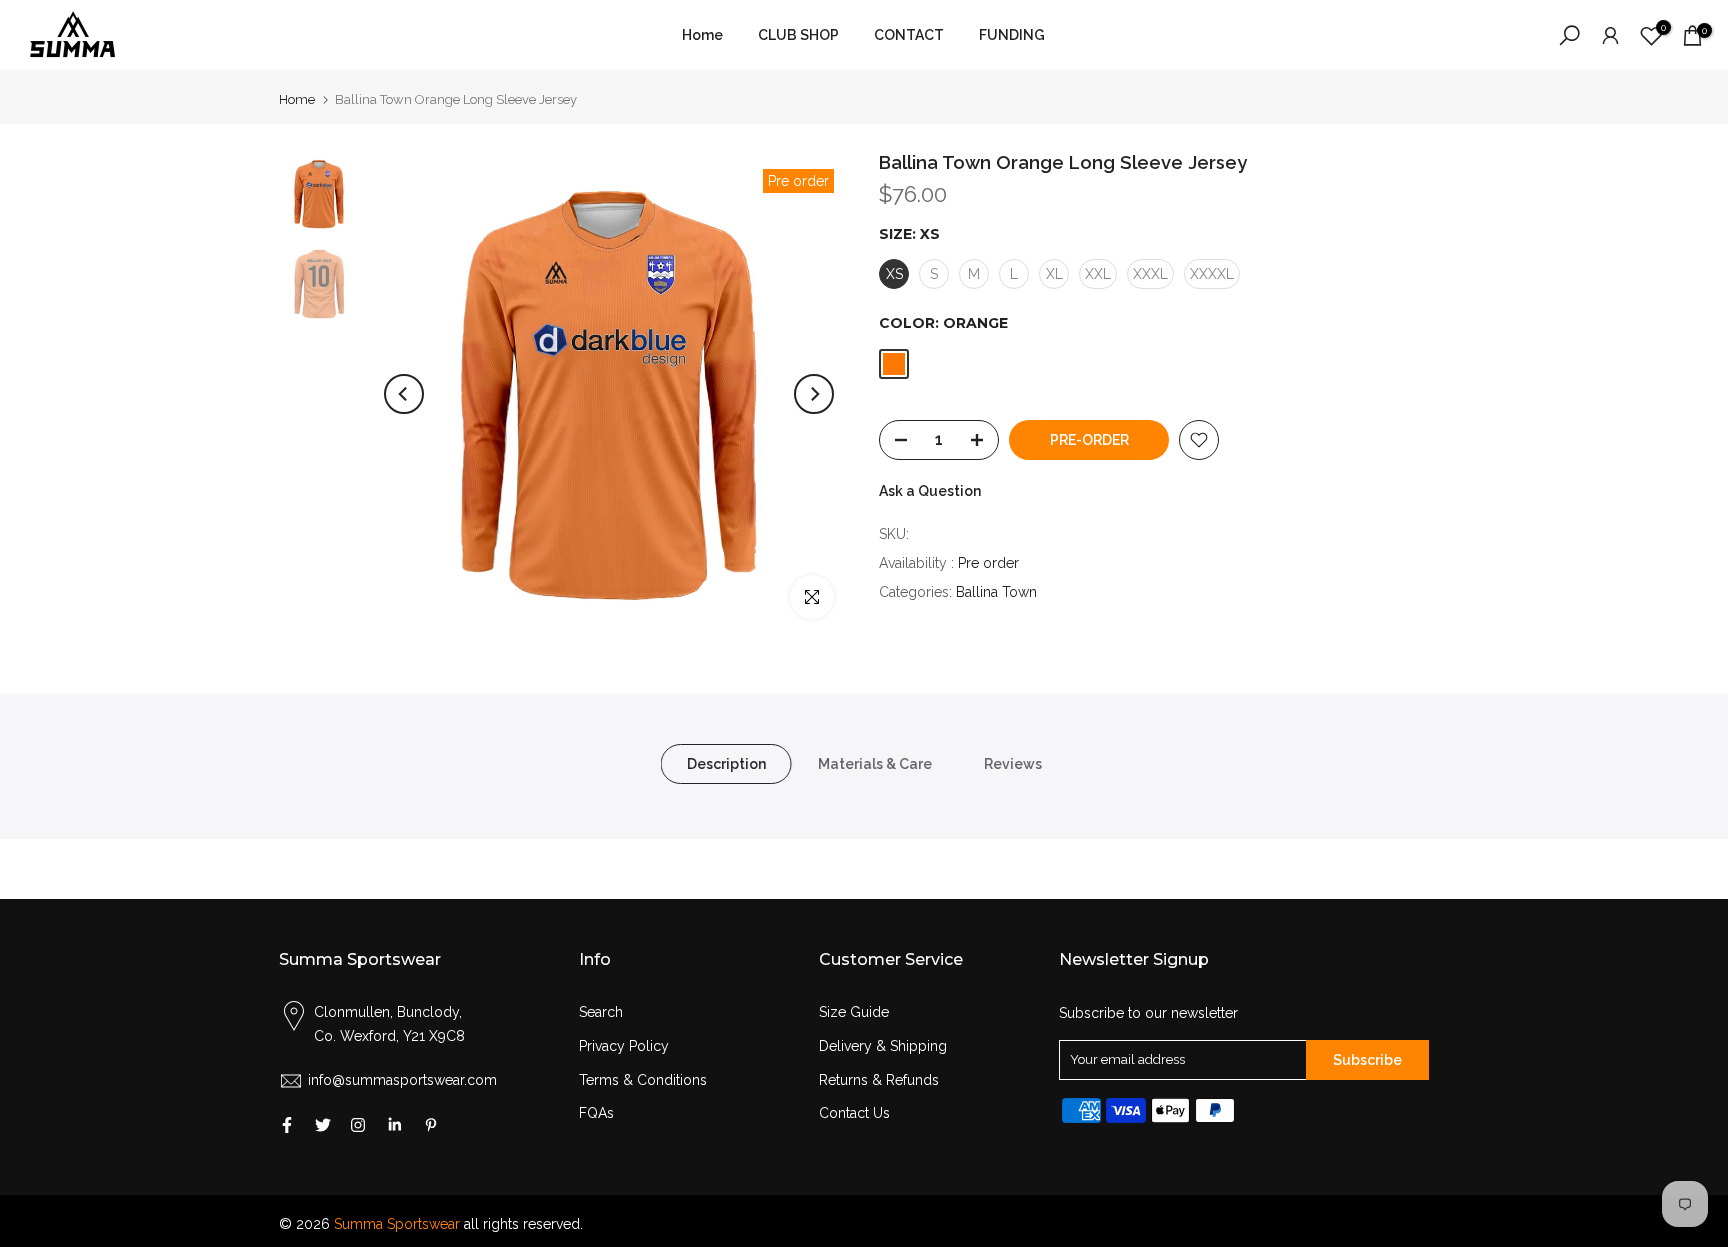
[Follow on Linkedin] (394, 1125)
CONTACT (909, 35)
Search (601, 1012)
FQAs (596, 1113)
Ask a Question (930, 491)
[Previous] (404, 394)
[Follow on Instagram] (358, 1125)
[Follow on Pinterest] (431, 1125)
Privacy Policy (624, 1046)
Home (702, 35)
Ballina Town (996, 592)
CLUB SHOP (798, 35)
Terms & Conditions (643, 1080)
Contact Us (854, 1113)
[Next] (814, 394)
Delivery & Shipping (883, 1046)
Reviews (1013, 764)
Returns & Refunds (879, 1080)
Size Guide (854, 1012)
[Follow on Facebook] (287, 1125)
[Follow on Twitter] (323, 1125)
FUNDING (1012, 35)
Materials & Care (875, 764)
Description (726, 764)
